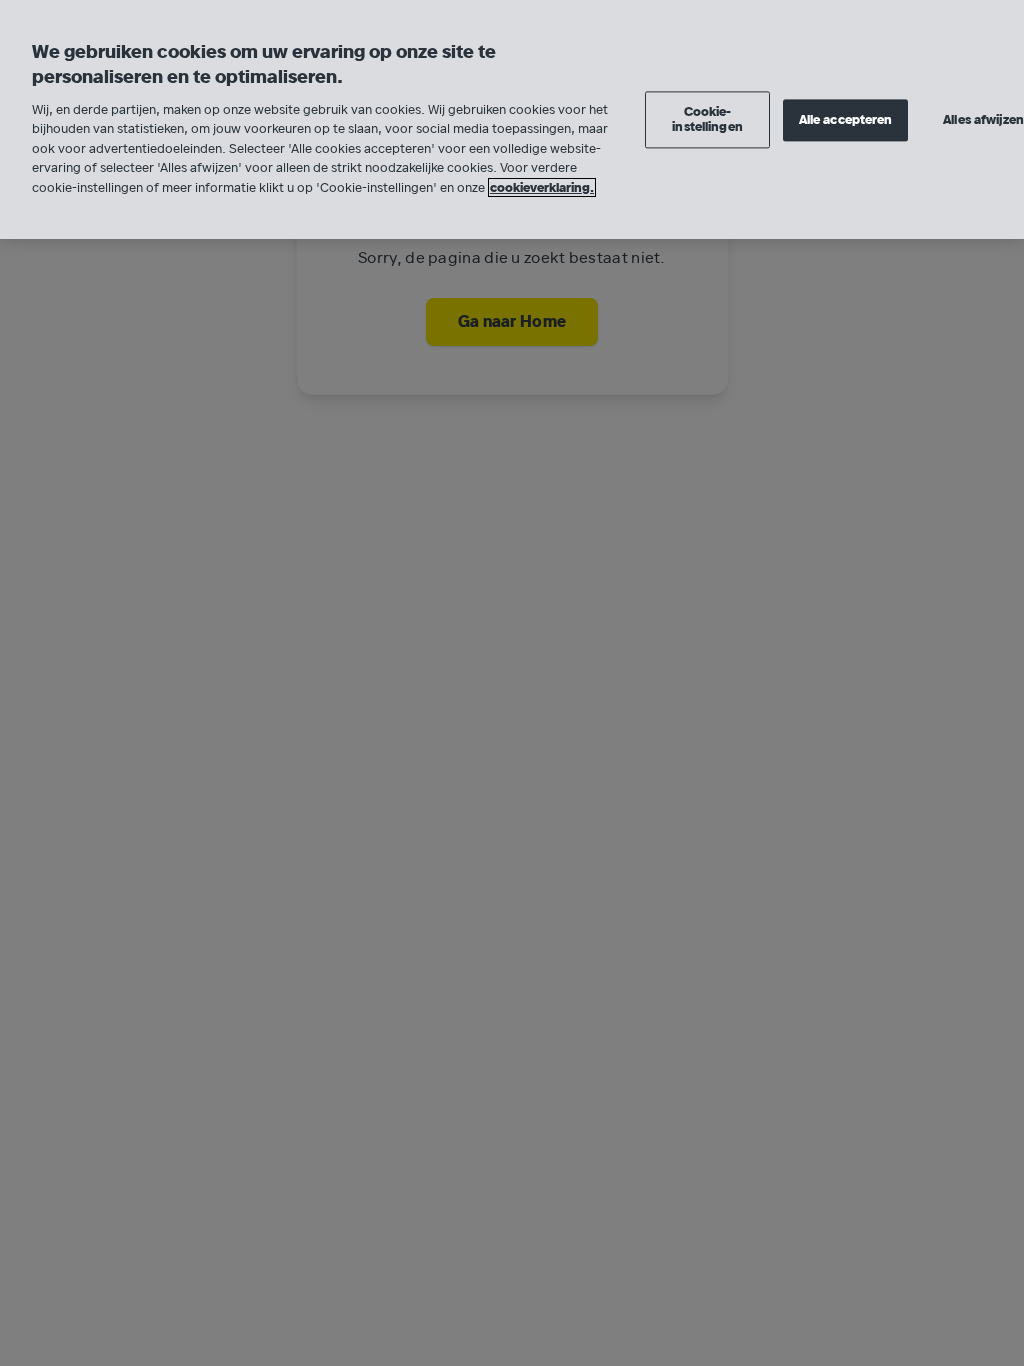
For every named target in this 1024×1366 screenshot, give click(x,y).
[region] (512, 119)
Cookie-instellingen (707, 119)
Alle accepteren (846, 119)
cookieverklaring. (542, 187)
